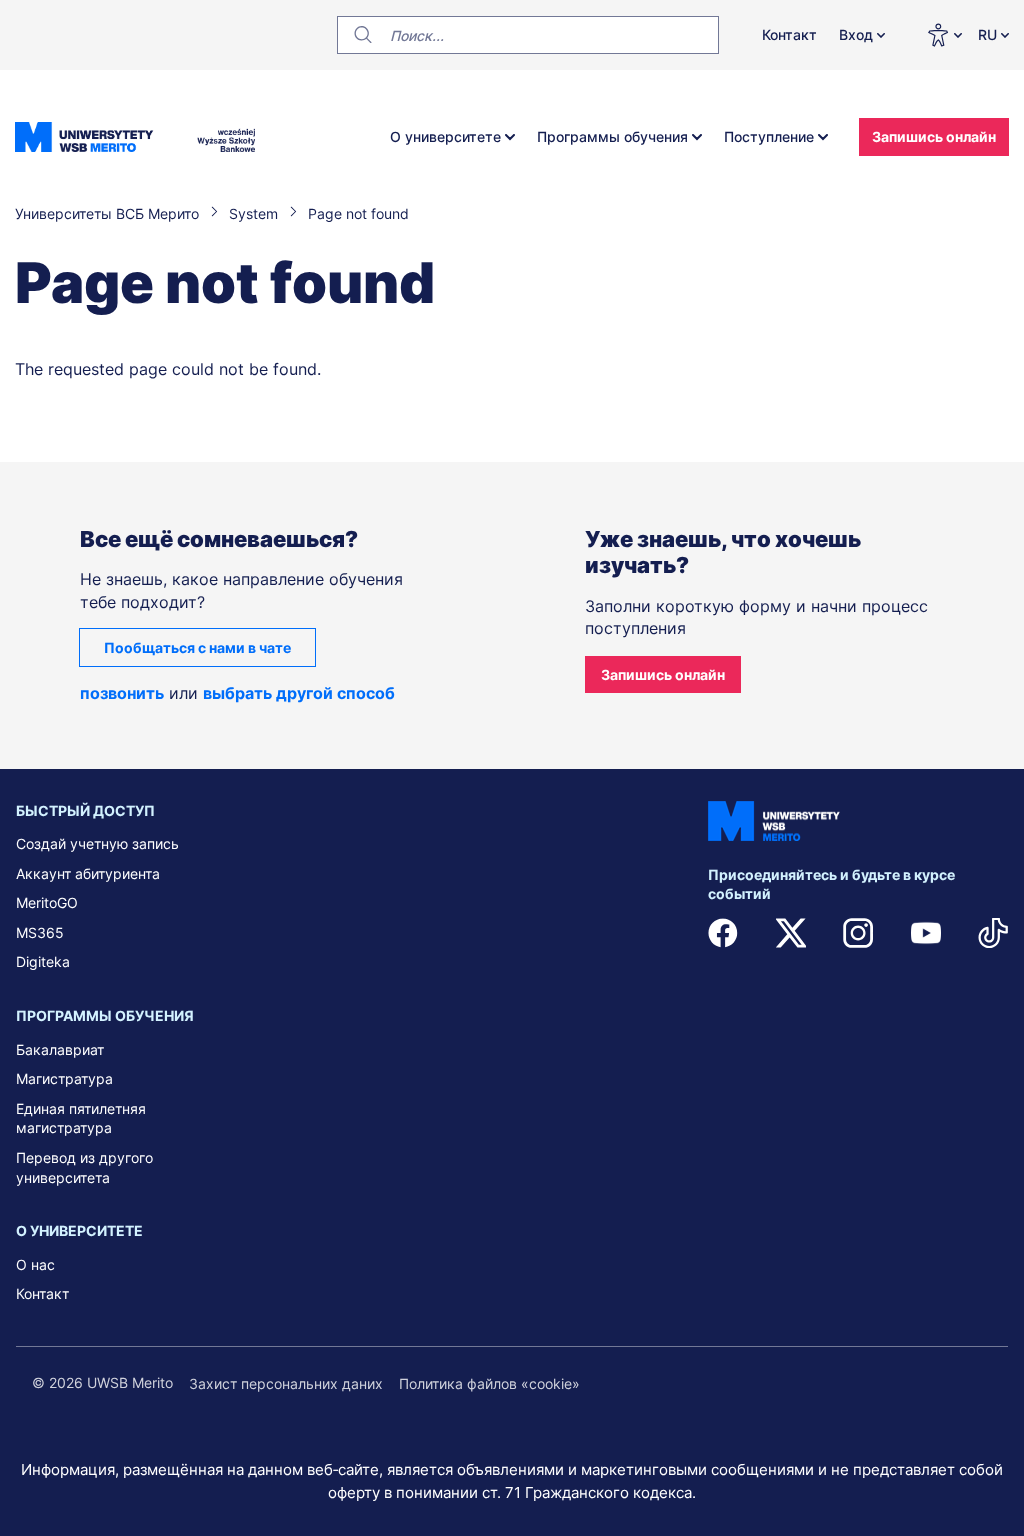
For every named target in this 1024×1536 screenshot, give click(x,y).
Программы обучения (612, 136)
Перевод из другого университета (84, 1167)
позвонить (122, 693)
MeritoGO (47, 902)
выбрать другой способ (299, 693)
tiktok (993, 933)
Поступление (769, 136)
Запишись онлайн (934, 136)
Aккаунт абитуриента (88, 873)
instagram (858, 933)
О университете (445, 136)
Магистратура (64, 1078)
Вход (856, 34)
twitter (791, 933)
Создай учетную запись (97, 843)
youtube (926, 933)
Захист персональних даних (286, 1383)
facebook (723, 933)
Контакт (789, 34)
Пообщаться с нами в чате (197, 647)
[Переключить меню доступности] (944, 35)
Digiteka (43, 961)
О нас (35, 1264)
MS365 (40, 932)
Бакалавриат (60, 1049)
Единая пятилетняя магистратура (81, 1118)
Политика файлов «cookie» (489, 1383)
